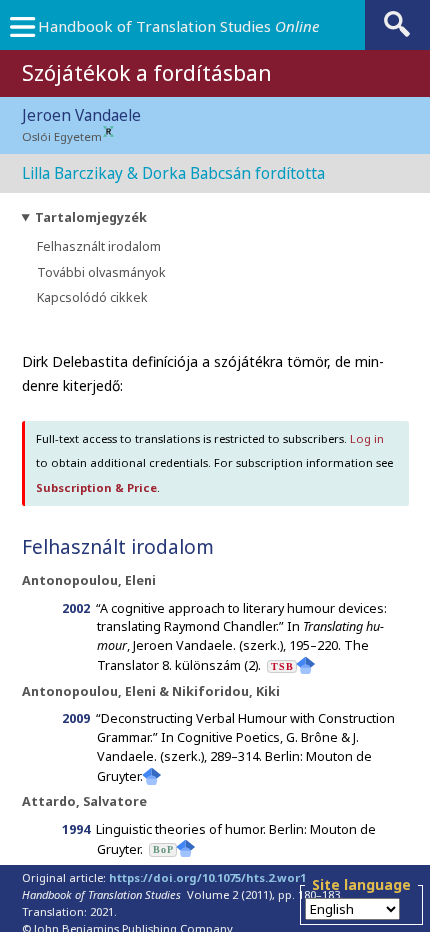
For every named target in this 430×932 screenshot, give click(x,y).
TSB (282, 666)
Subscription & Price (96, 487)
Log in (367, 438)
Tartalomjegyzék (91, 217)
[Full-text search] (397, 35)
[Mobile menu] (22, 31)
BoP (163, 849)
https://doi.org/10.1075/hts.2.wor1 (207, 877)
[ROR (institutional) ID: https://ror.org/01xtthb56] (108, 132)
